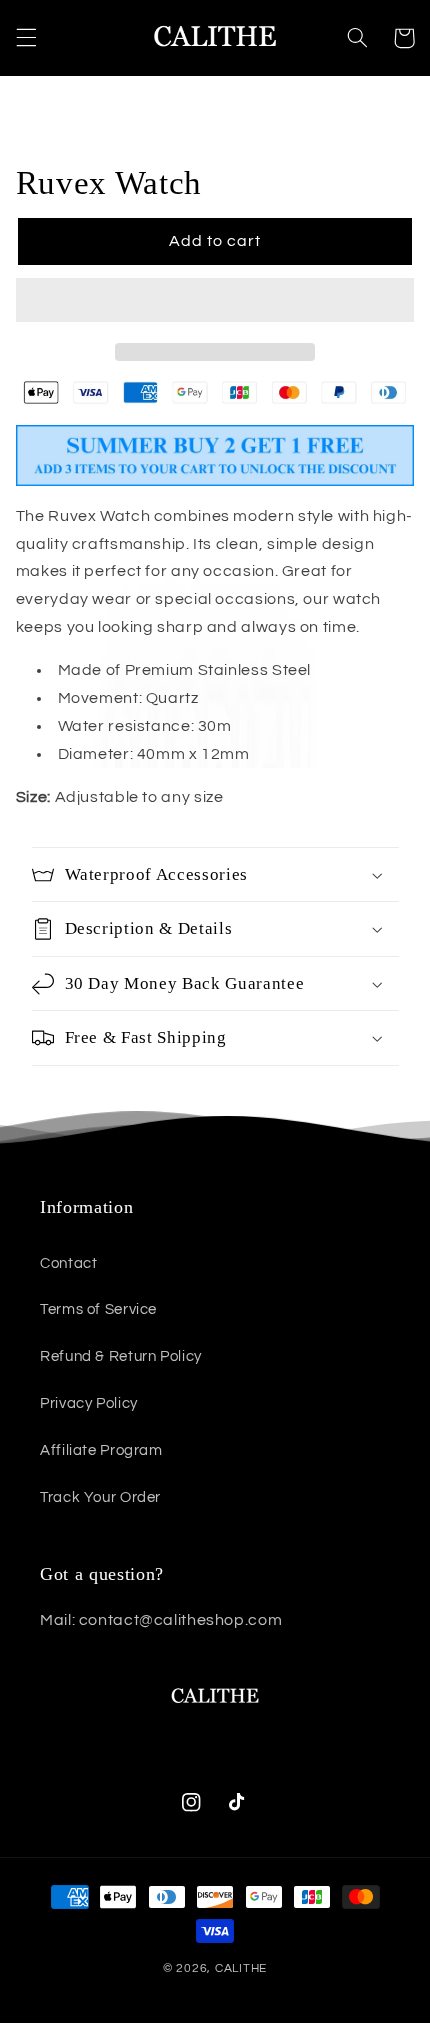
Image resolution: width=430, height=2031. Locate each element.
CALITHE (241, 1968)
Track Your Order (100, 1497)
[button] (215, 302)
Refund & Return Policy (121, 1356)
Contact (68, 1263)
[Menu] (26, 38)
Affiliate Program (101, 1450)
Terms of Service (98, 1309)
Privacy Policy (89, 1403)
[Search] (357, 38)
